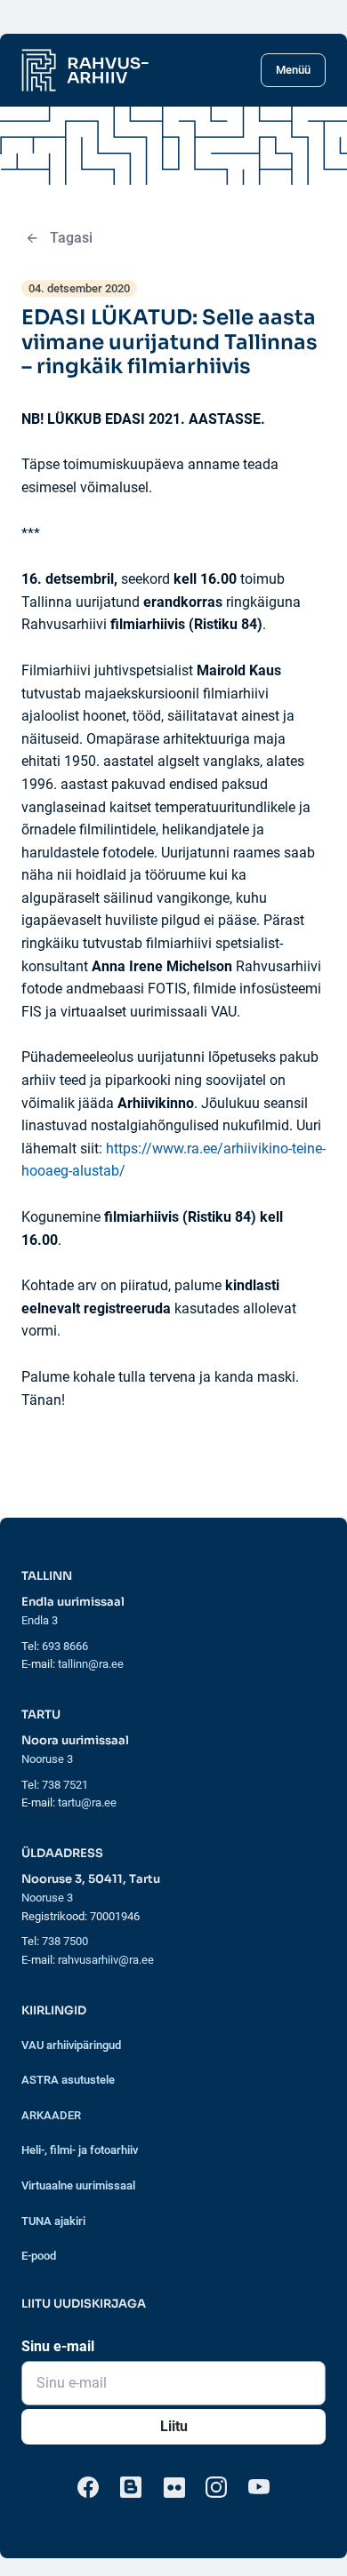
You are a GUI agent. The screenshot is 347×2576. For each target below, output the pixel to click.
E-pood (39, 2256)
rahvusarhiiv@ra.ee (106, 1960)
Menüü (293, 70)
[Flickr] (173, 2487)
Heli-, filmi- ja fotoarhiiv (80, 2150)
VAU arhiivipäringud (71, 2045)
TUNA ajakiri (53, 2221)
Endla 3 (40, 1620)
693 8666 (65, 1646)
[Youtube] (259, 2487)
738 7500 (65, 1941)
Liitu (174, 2426)
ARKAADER (51, 2115)
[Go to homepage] (85, 70)
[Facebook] (88, 2487)
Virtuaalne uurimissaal (78, 2185)
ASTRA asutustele (68, 2080)
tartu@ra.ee (87, 1802)
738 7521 (65, 1785)
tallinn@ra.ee (91, 1664)
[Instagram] (216, 2487)
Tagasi (71, 238)
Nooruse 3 (47, 1759)
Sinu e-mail (58, 2346)
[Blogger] (131, 2487)
